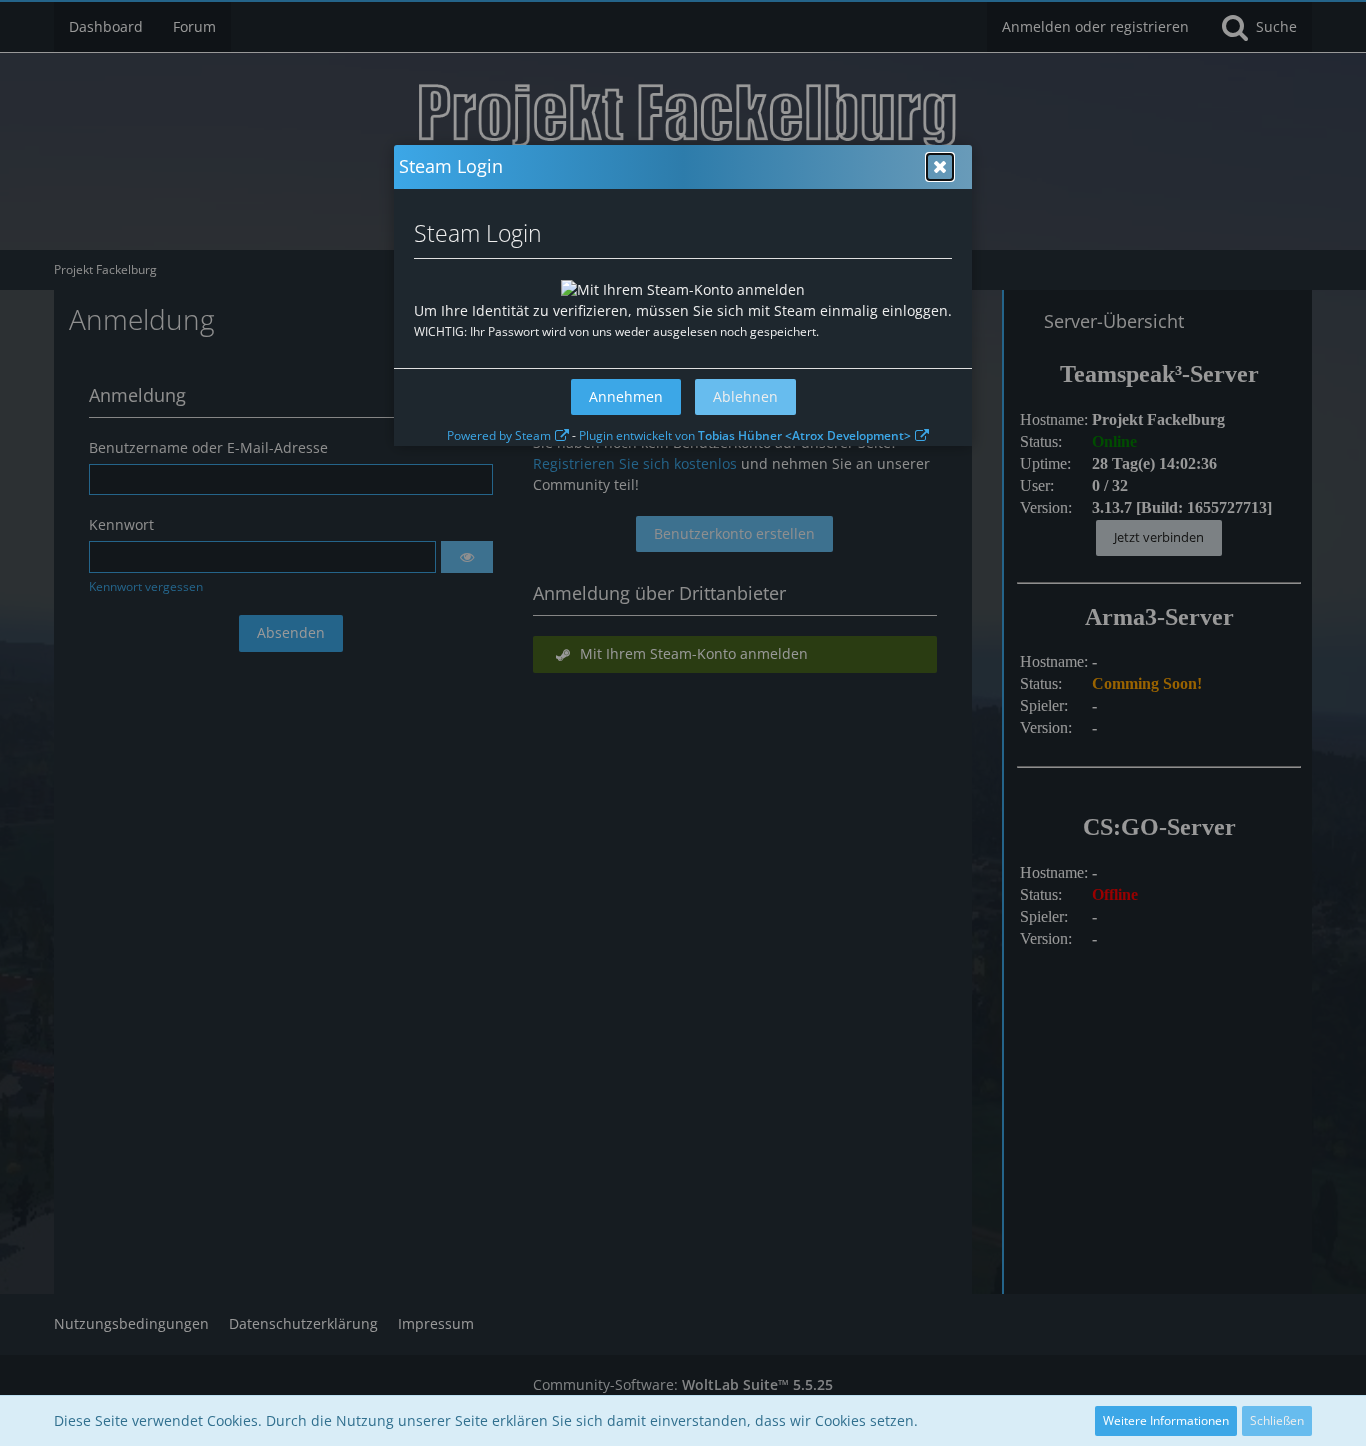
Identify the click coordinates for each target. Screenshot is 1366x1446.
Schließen (1277, 1420)
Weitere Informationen (1166, 1420)
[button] (940, 167)
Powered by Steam (499, 435)
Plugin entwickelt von (745, 435)
